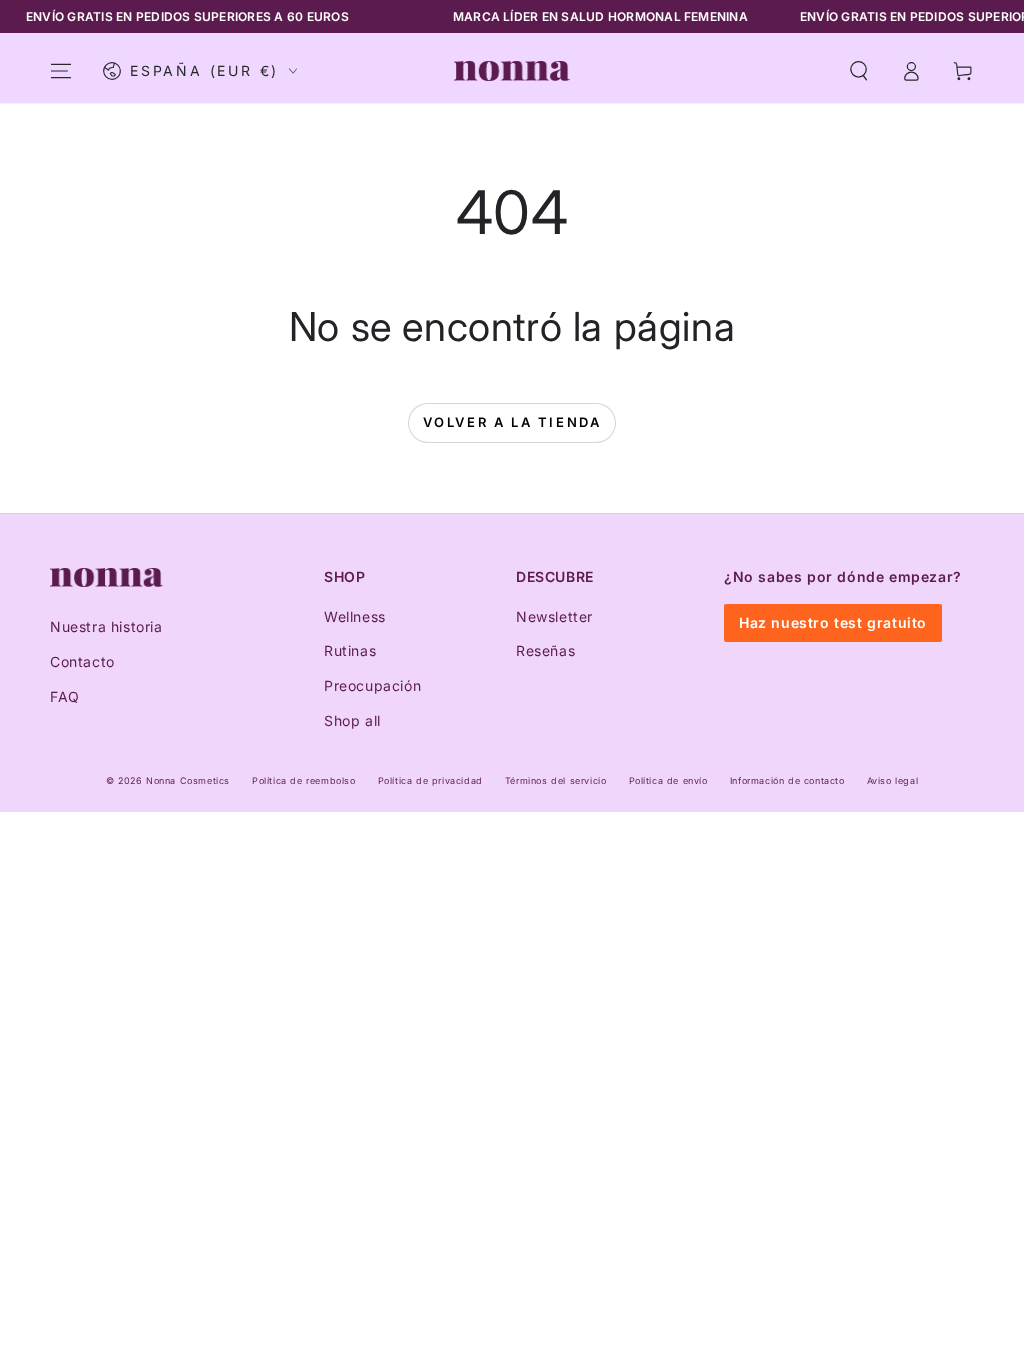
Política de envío (668, 780)
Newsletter (554, 616)
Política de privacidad (430, 780)
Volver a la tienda (512, 422)
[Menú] (61, 71)
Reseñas (545, 650)
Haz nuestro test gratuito (833, 622)
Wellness (355, 616)
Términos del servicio (556, 780)
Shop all (352, 720)
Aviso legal (893, 780)
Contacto (82, 661)
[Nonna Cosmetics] (106, 577)
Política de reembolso (304, 780)
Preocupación (372, 685)
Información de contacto (787, 780)
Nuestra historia (106, 626)
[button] (859, 71)
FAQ (65, 696)
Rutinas (350, 650)
